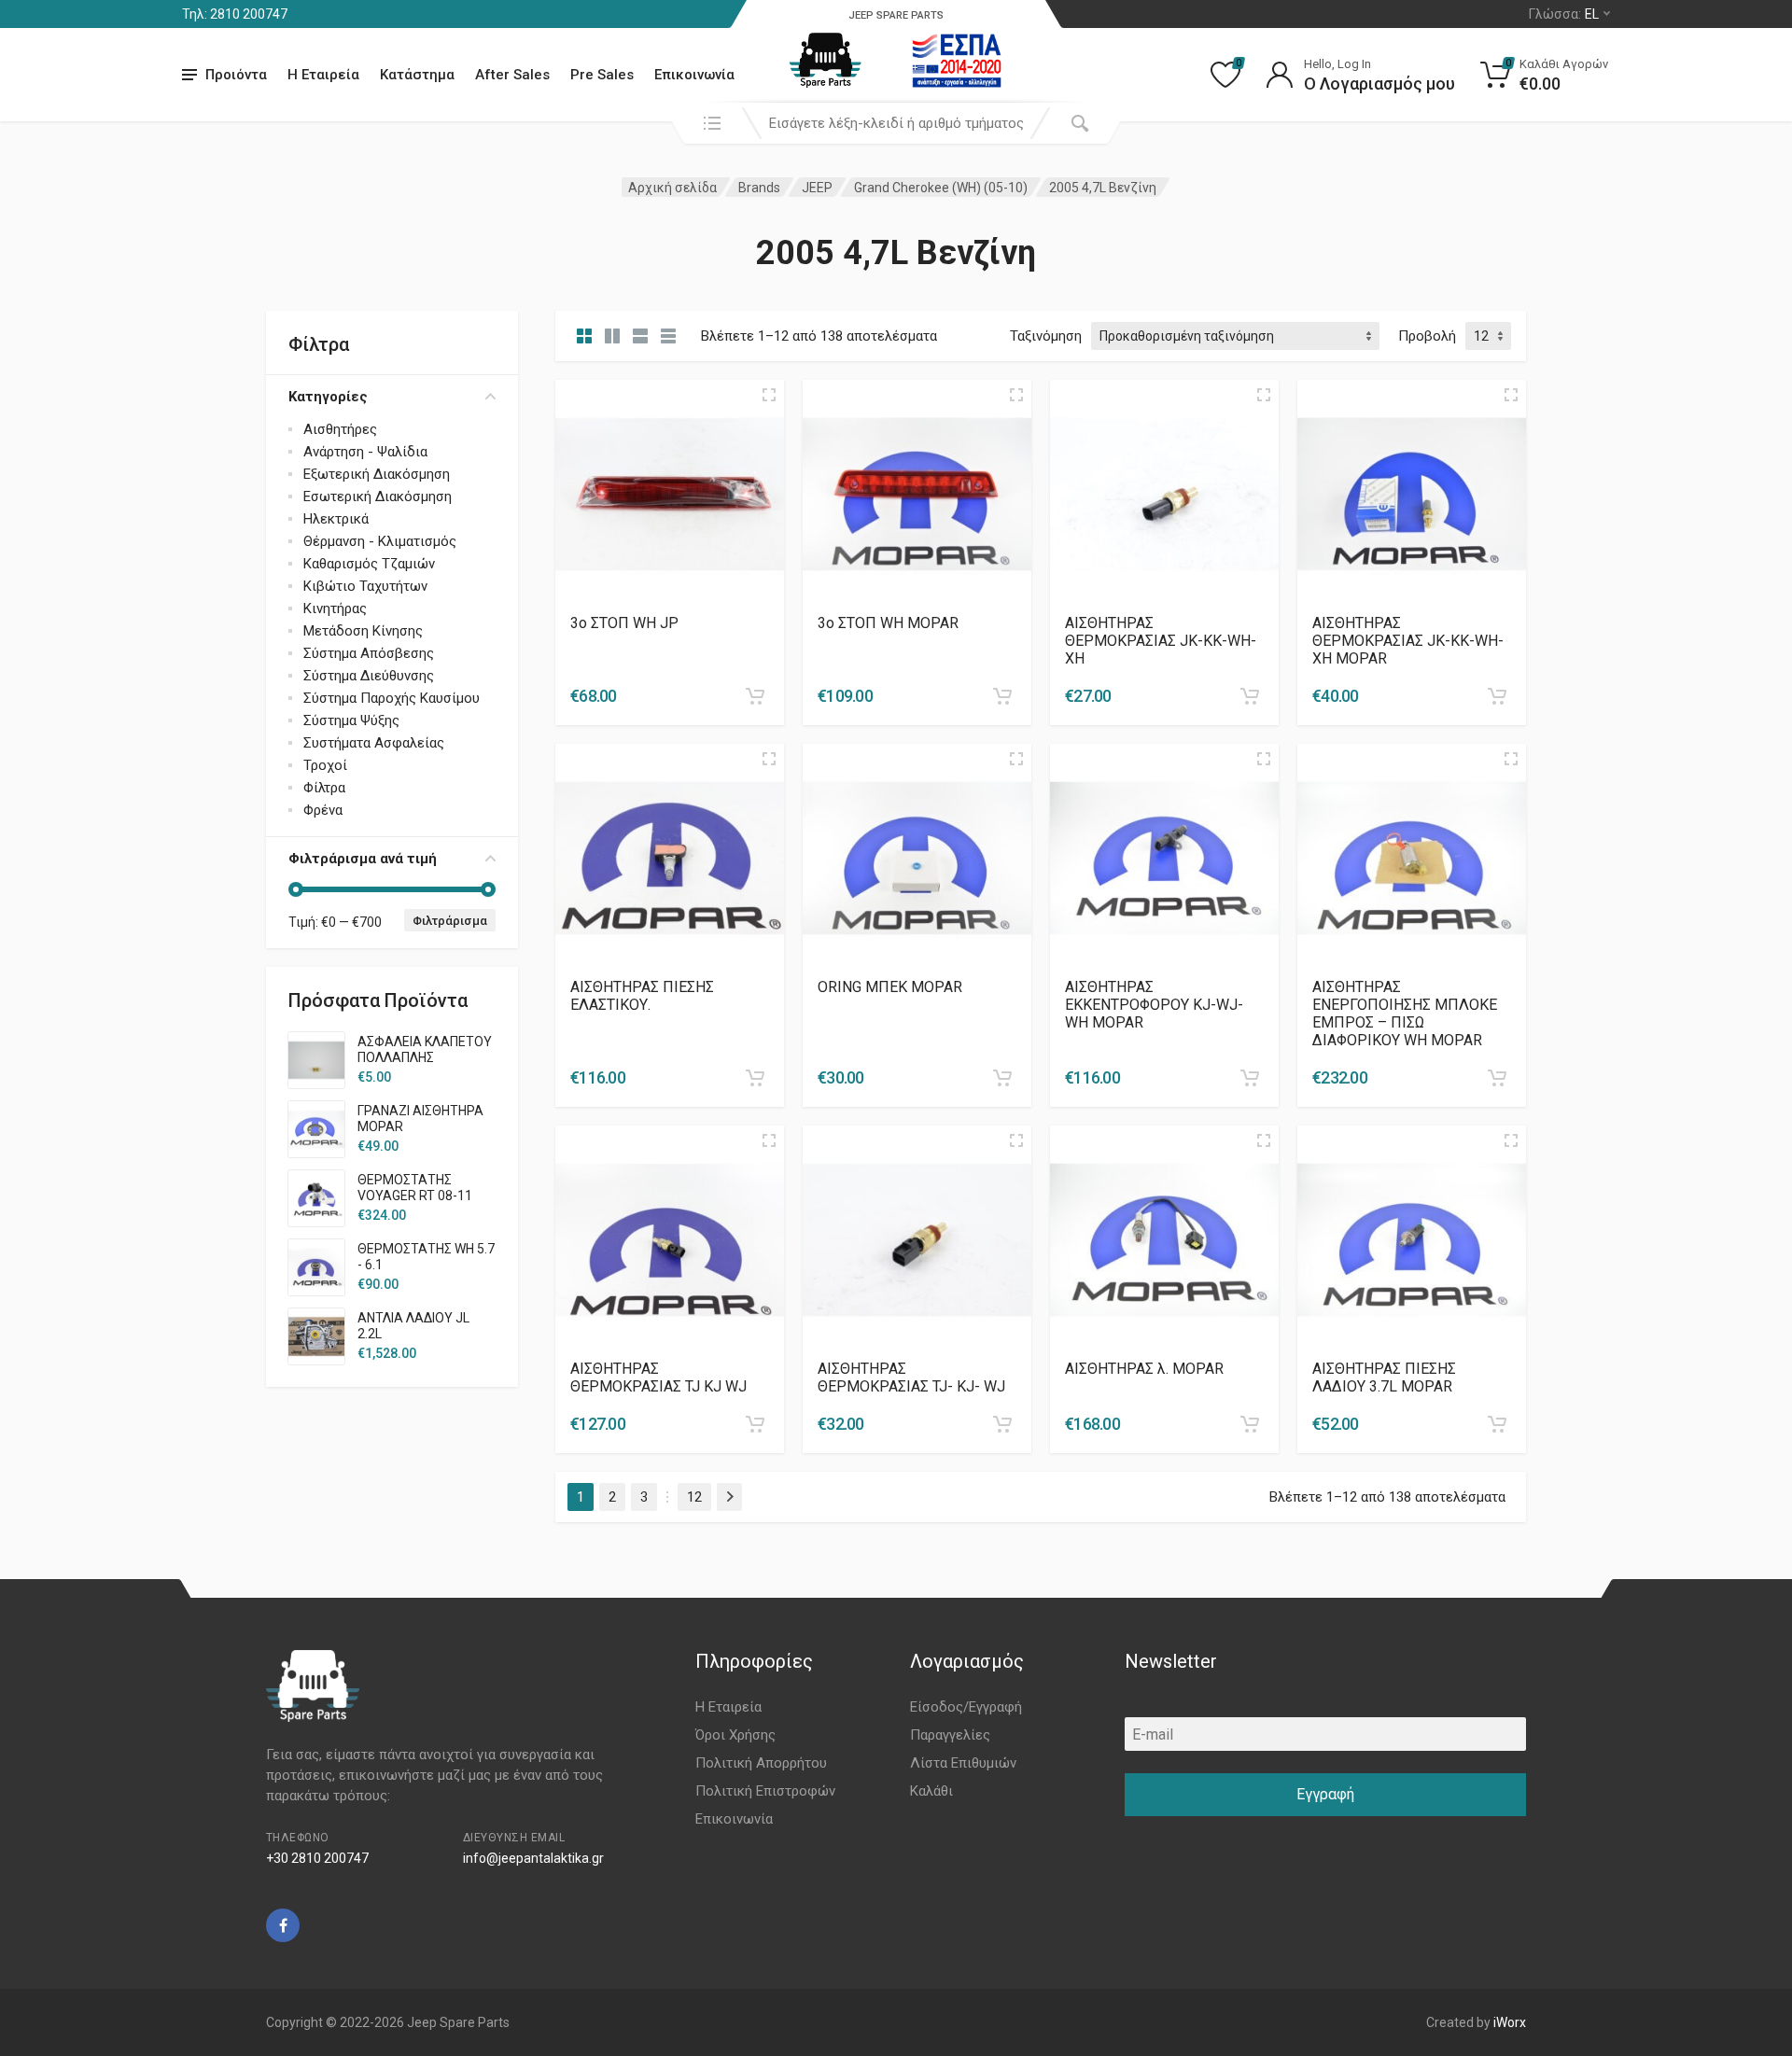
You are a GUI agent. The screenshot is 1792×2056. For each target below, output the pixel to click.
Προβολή (1427, 336)
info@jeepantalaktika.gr (533, 1858)
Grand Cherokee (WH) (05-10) (941, 188)
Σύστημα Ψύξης (351, 720)
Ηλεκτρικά (336, 519)
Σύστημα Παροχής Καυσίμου (392, 698)
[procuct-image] (670, 493)
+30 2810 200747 (317, 1858)
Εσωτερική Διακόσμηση (378, 497)
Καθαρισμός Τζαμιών (369, 564)
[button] (755, 696)
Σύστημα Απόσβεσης (369, 653)
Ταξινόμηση (1046, 336)
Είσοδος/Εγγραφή (966, 1707)
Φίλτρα (324, 788)
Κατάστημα (417, 75)
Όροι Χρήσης (735, 1735)
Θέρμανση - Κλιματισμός (380, 541)
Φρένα (323, 810)
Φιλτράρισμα (450, 921)
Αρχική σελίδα (672, 188)
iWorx (1510, 2022)
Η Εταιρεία (323, 75)
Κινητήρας (335, 608)
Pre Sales (602, 75)
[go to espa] (957, 61)
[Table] (668, 336)
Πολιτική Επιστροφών (765, 1791)
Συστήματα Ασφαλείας (374, 743)
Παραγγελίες (950, 1735)
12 (694, 1497)
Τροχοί (325, 765)
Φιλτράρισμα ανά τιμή (363, 859)
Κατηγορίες (328, 397)
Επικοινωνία (694, 75)
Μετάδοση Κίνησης (363, 631)
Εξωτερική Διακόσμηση (377, 474)
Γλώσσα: (1564, 14)
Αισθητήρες (340, 429)
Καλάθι (931, 1791)
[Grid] (584, 336)
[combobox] (896, 123)
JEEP (817, 188)
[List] (640, 336)
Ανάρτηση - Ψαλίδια (365, 452)
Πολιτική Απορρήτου (761, 1763)
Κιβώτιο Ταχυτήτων (365, 586)
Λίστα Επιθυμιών (963, 1763)
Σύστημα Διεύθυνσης (369, 676)
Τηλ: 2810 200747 (235, 14)
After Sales (512, 75)
